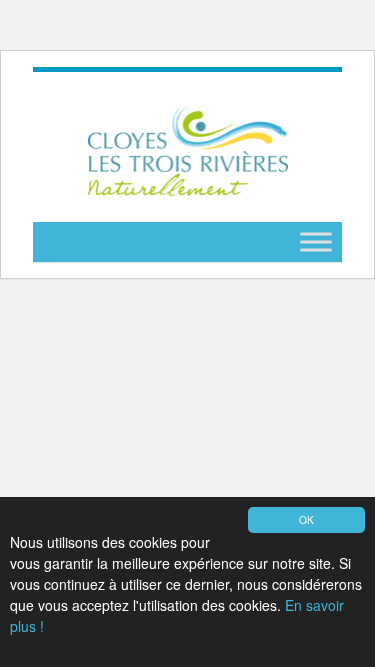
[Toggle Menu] (316, 242)
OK (306, 519)
